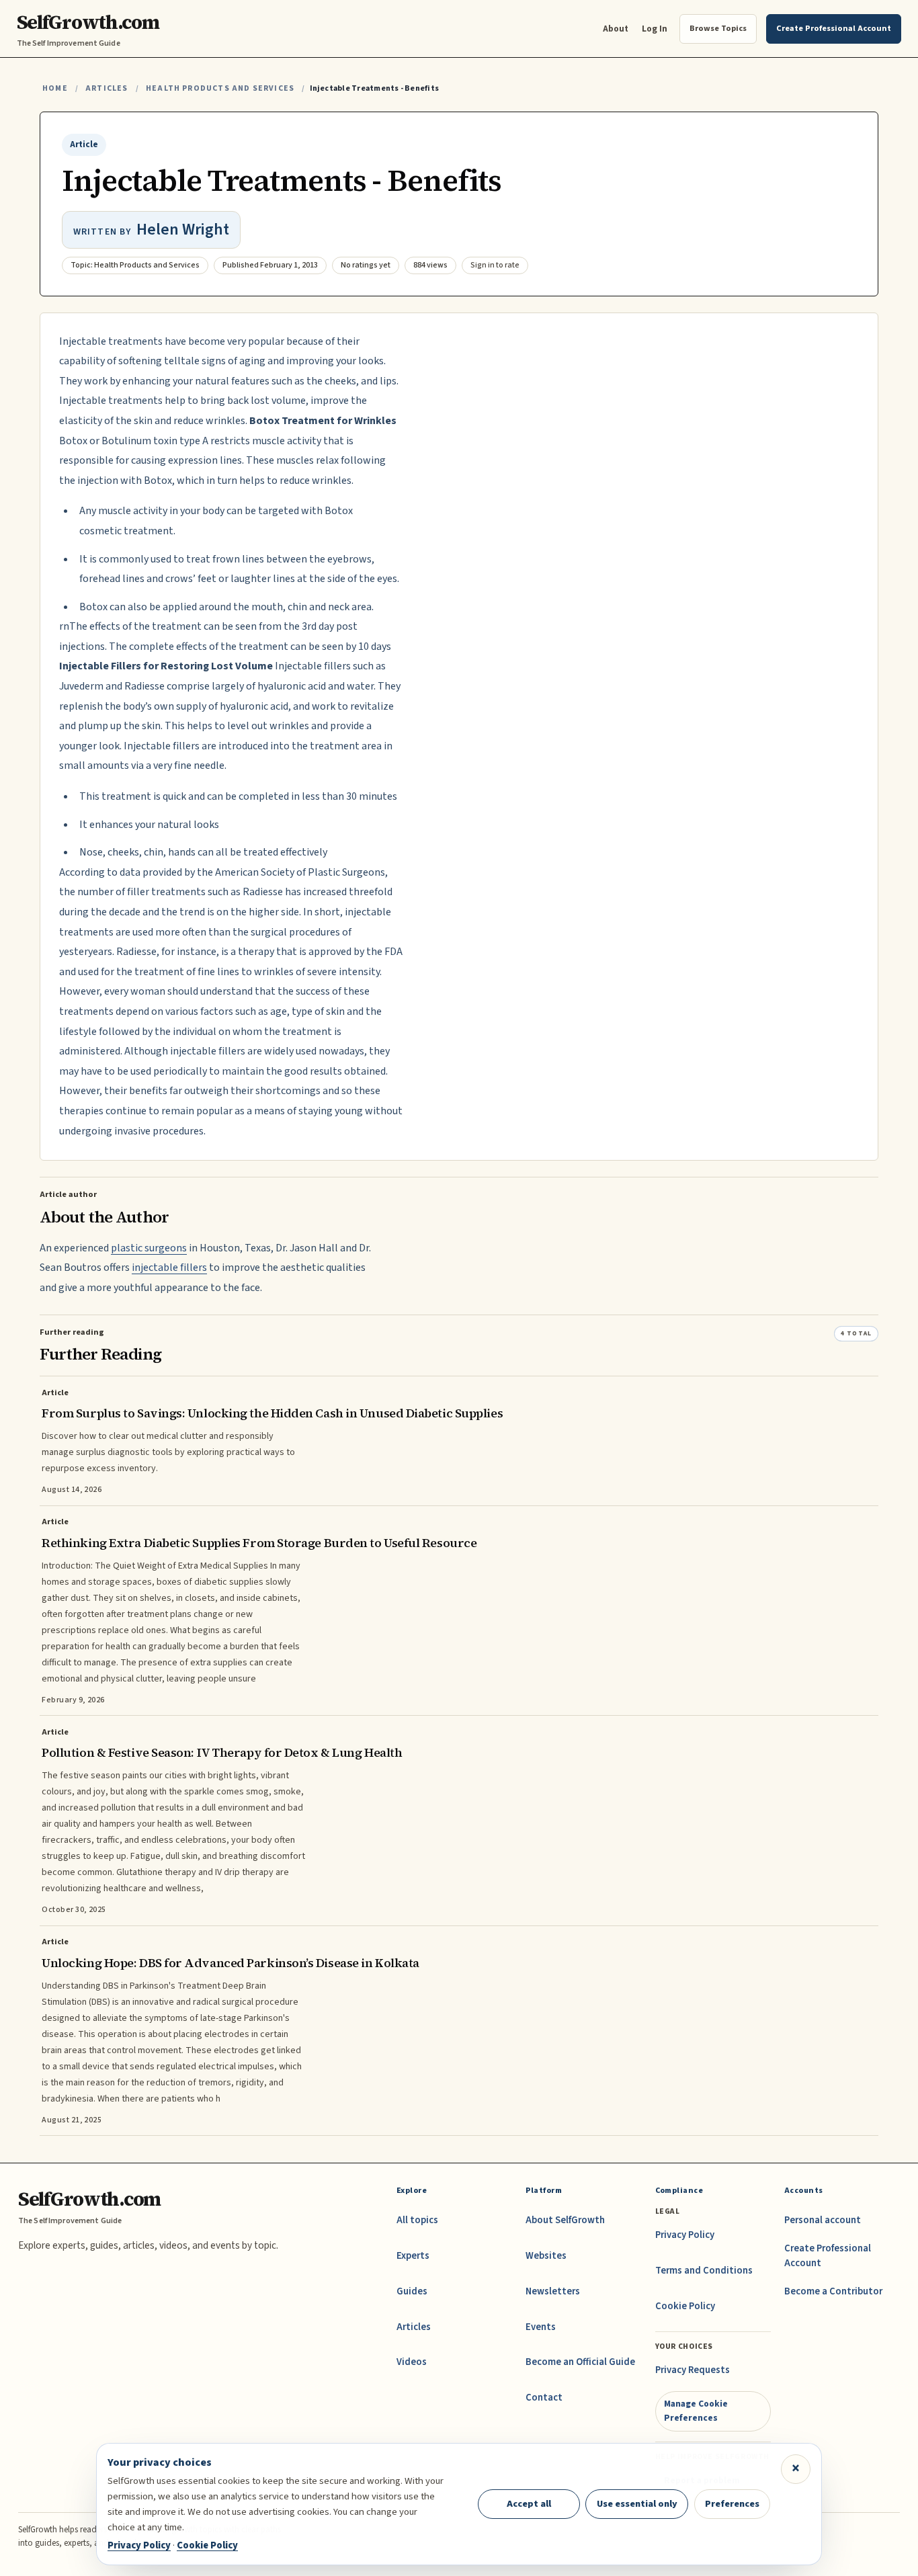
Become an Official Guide (580, 2362)
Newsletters (553, 2291)
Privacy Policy (685, 2235)
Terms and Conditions (704, 2271)
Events (541, 2327)
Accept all (529, 2504)
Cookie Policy (685, 2306)
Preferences (732, 2504)
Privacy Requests (693, 2370)
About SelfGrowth (565, 2220)
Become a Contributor (833, 2291)
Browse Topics (718, 28)
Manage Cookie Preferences (696, 2410)
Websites (546, 2256)
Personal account (823, 2220)
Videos (412, 2362)
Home (55, 88)
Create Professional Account (828, 2256)
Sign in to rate (495, 265)
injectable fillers (169, 1268)
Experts (413, 2256)
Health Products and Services (220, 88)
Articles (107, 88)
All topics (417, 2220)
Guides (412, 2291)
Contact (544, 2398)
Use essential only (637, 2504)
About (616, 29)
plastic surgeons (149, 1248)
